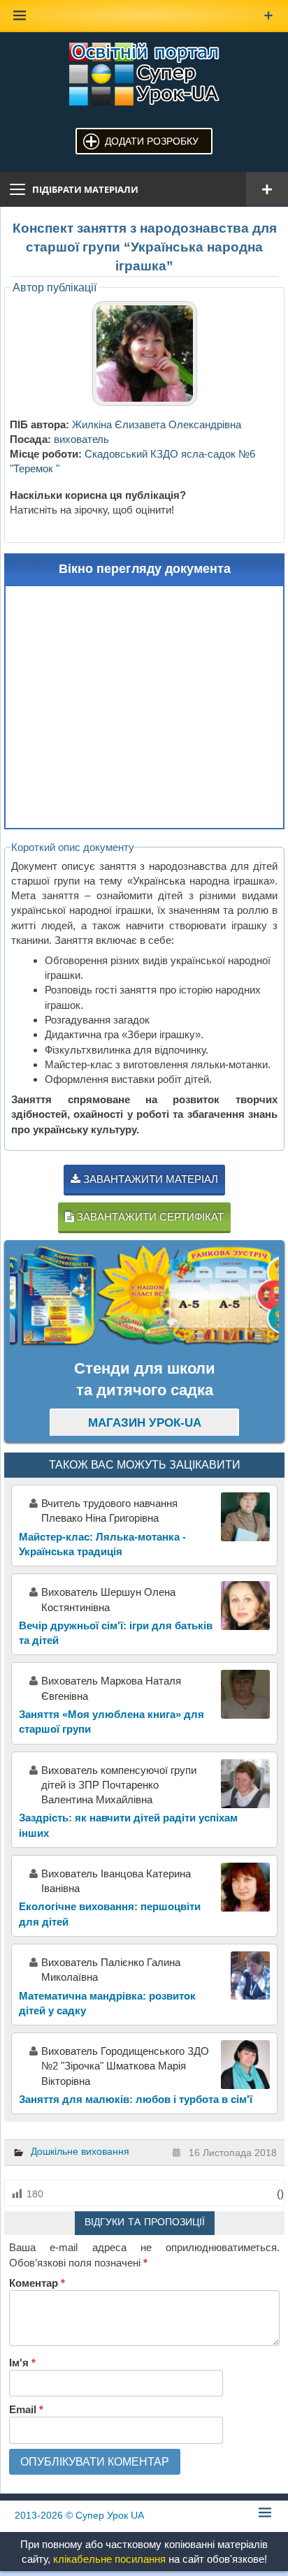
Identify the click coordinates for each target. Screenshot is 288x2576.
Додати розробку (152, 141)
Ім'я (22, 2363)
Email (26, 2409)
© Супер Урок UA (79, 2515)
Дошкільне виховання (80, 2151)
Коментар (37, 2283)
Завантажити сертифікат (149, 1217)
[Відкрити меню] (267, 189)
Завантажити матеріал (149, 1179)
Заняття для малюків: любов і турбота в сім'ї (136, 2099)
